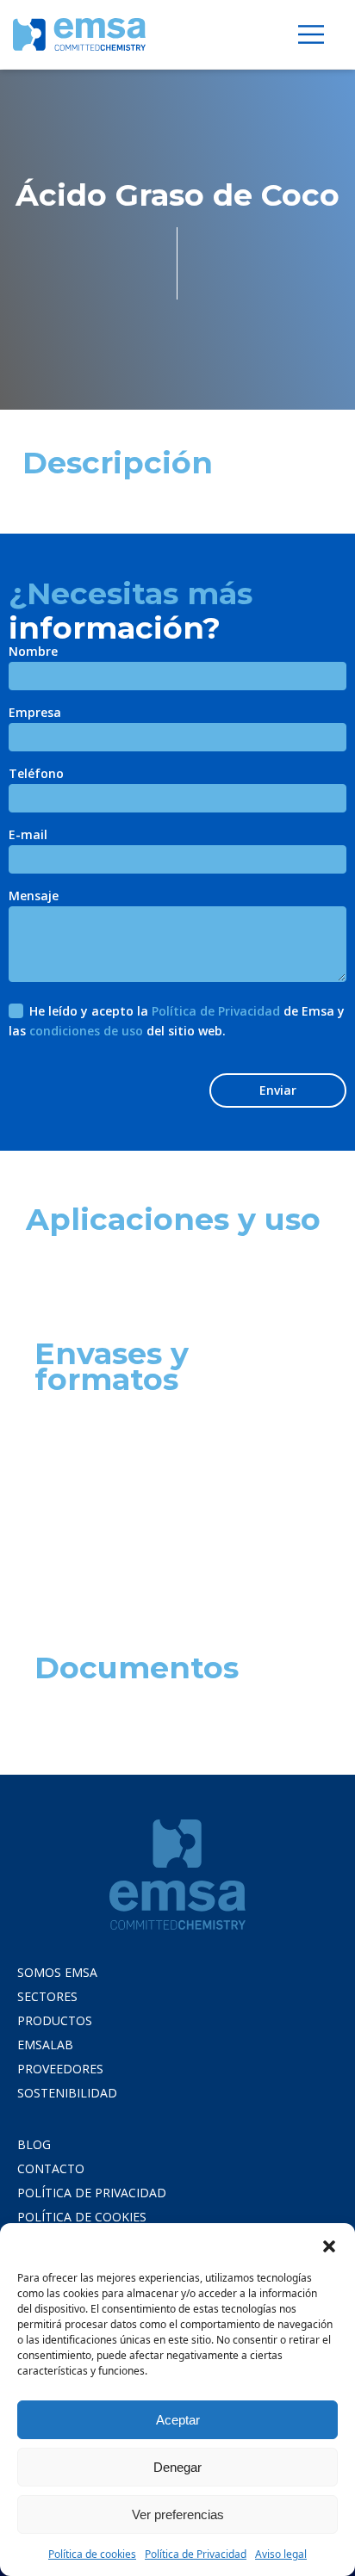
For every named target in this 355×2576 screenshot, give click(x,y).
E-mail (28, 836)
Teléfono (36, 775)
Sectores (47, 1996)
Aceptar (178, 2420)
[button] (329, 2245)
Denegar (177, 2467)
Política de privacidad (92, 2193)
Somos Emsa (57, 1972)
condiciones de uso (86, 1031)
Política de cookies (92, 2554)
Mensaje (34, 897)
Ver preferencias (178, 2514)
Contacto (51, 2168)
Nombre (33, 652)
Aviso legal (281, 2554)
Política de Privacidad (196, 2554)
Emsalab (45, 2045)
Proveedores (60, 2069)
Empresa (35, 713)
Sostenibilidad (67, 2093)
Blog (34, 2144)
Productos (55, 2020)
